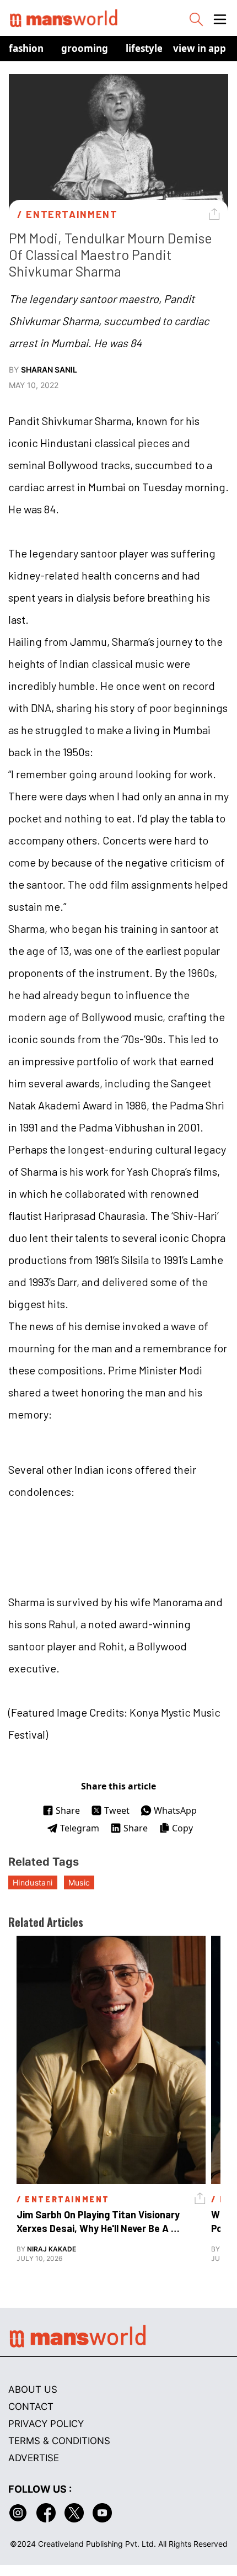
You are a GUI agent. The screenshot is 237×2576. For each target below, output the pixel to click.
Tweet (117, 1810)
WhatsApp (175, 1810)
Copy (182, 1828)
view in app (200, 48)
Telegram (80, 1828)
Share (68, 1810)
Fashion (26, 48)
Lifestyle (144, 48)
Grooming (85, 48)
